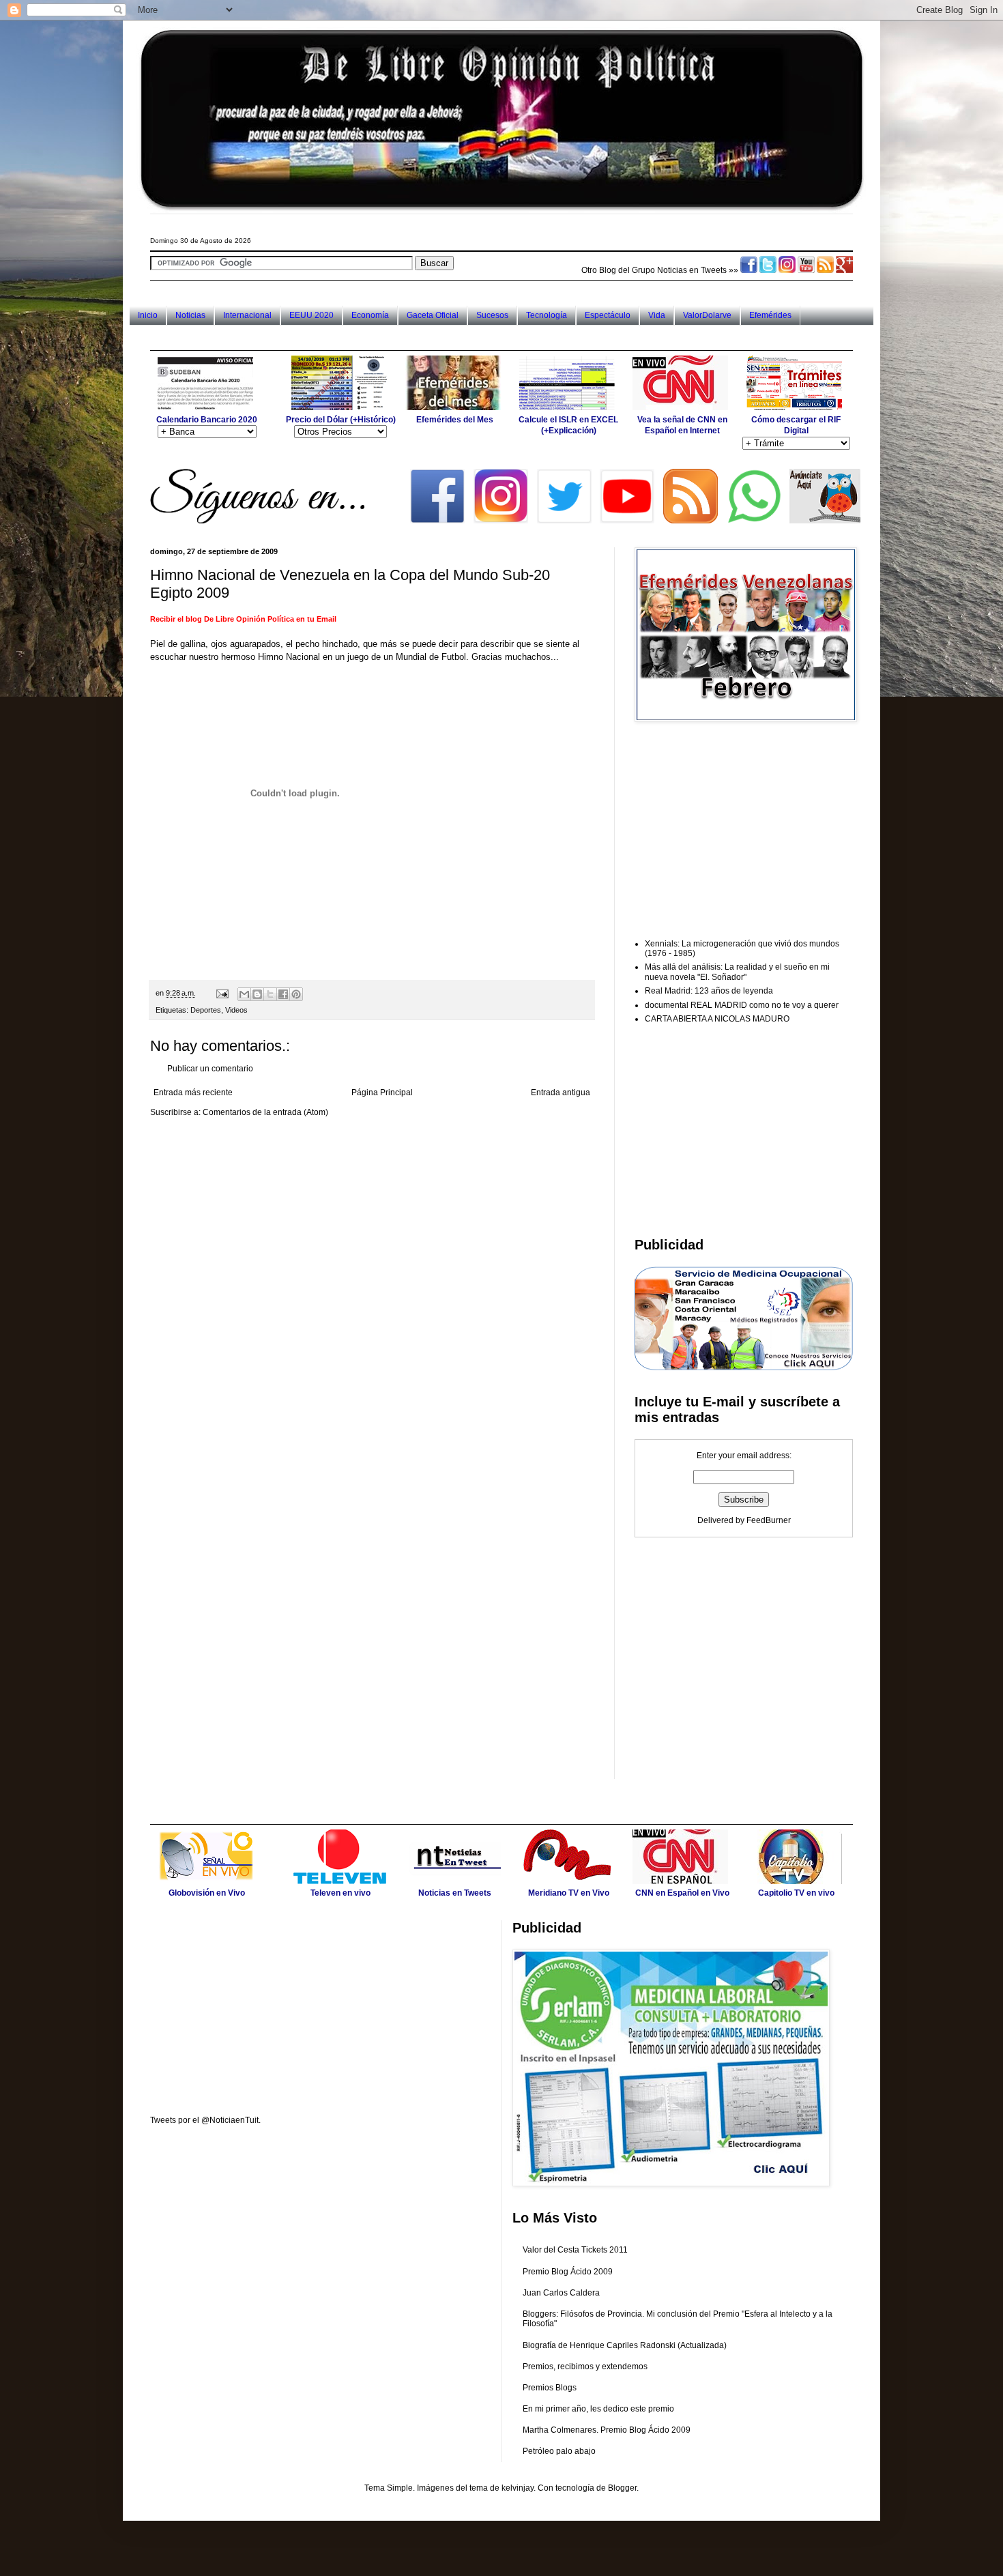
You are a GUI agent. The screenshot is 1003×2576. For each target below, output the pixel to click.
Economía (370, 315)
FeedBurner (769, 1520)
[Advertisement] (398, 337)
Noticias (190, 315)
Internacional (247, 315)
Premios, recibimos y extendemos (585, 2367)
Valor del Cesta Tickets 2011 (575, 2250)
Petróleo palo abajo (559, 2451)
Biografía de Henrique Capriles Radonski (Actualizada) (625, 2345)
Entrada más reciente (193, 1092)
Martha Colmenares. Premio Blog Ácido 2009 (607, 2430)
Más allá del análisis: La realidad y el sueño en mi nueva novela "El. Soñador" (737, 972)
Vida (657, 315)
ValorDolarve (707, 315)
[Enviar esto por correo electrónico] (244, 994)
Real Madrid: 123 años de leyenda (709, 991)
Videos (236, 1010)
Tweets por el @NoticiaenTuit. (205, 2120)
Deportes (206, 1010)
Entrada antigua (561, 1092)
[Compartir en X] (270, 994)
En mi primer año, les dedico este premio (598, 2409)
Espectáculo (608, 315)
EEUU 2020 (311, 315)
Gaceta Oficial (433, 315)
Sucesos (492, 315)
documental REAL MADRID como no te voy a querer (742, 1005)
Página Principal (382, 1092)
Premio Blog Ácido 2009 (568, 2272)
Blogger (622, 2488)
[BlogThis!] (257, 994)
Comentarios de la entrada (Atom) (265, 1112)
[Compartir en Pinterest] (296, 994)
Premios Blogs (550, 2388)
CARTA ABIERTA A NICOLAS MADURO (717, 1019)
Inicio (148, 315)
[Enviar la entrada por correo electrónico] (222, 993)
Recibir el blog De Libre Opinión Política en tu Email (243, 619)
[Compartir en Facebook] (283, 994)
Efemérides (770, 315)
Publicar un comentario (210, 1069)
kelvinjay (518, 2488)
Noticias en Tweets (692, 270)
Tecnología (547, 315)
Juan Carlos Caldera (561, 2293)
